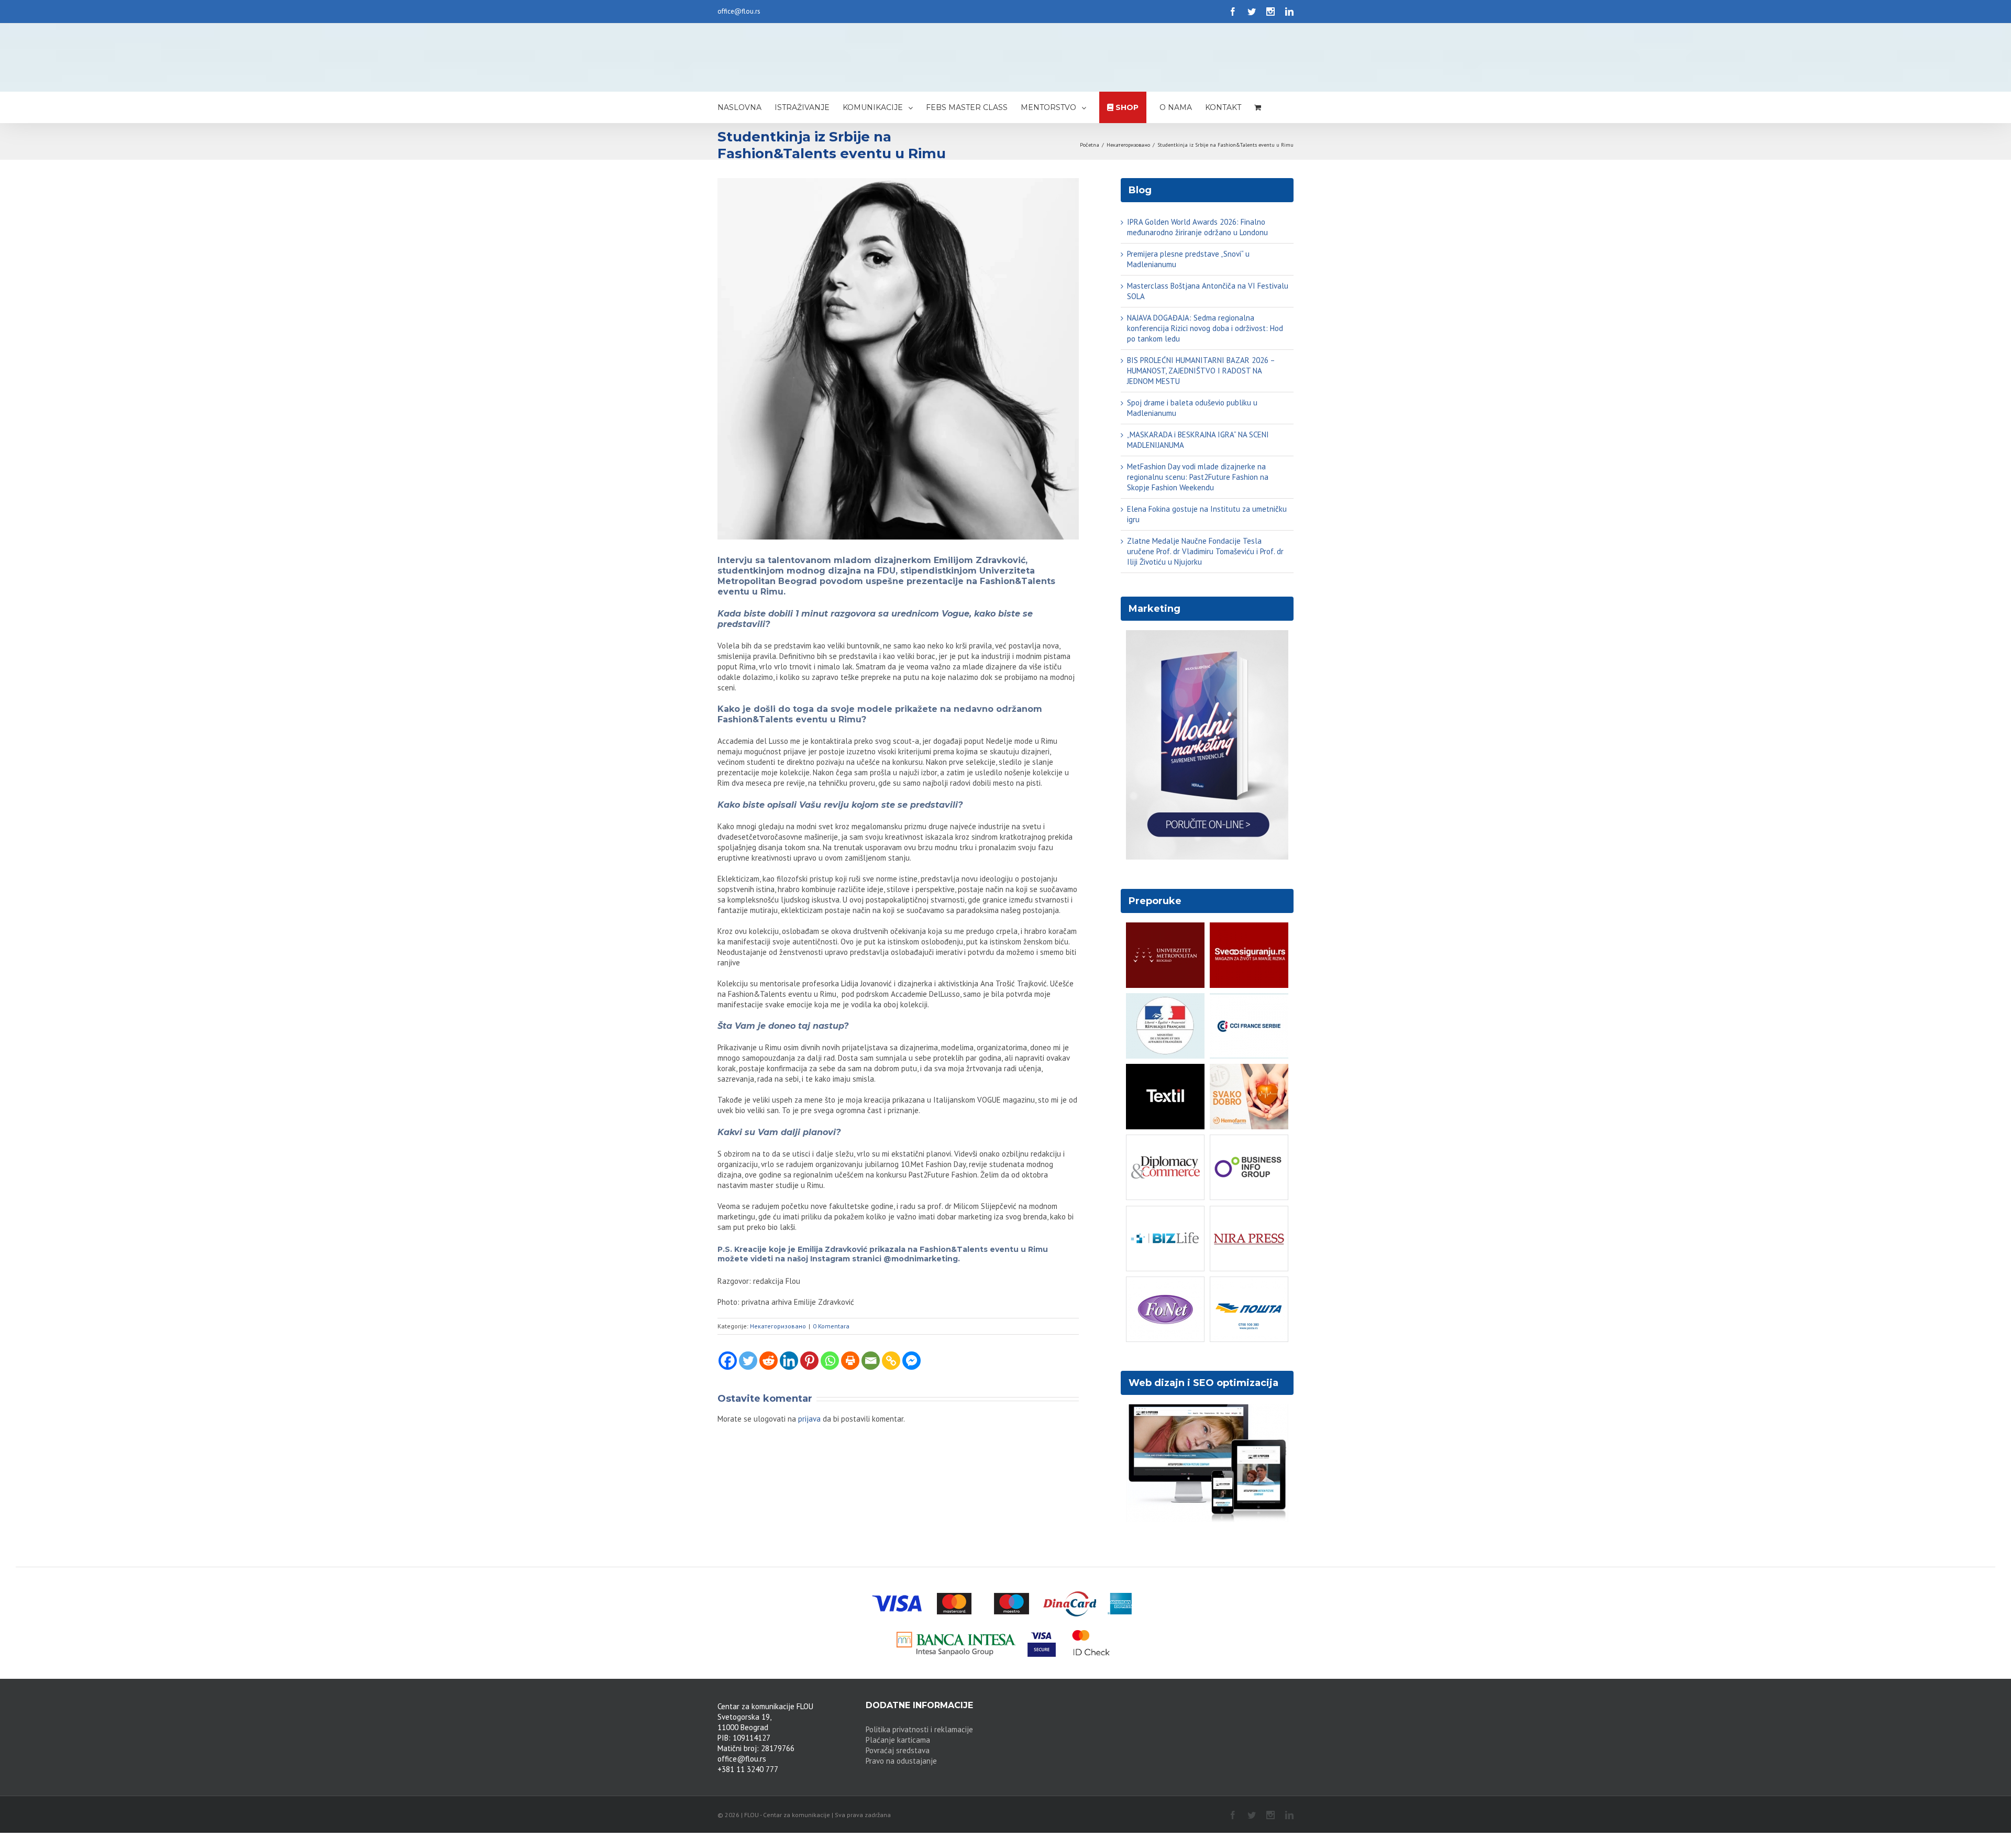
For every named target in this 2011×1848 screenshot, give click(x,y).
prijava (809, 1419)
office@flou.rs (739, 11)
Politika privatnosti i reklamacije (919, 1729)
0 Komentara (831, 1326)
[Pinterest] (809, 1361)
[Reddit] (769, 1361)
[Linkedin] (789, 1361)
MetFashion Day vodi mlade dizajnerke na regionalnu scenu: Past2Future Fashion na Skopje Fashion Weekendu (1198, 477)
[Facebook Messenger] (911, 1361)
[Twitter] (748, 1361)
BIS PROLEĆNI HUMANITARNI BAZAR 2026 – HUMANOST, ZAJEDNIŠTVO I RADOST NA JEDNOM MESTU (1201, 371)
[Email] (871, 1361)
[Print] (850, 1361)
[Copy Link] (891, 1361)
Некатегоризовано (778, 1326)
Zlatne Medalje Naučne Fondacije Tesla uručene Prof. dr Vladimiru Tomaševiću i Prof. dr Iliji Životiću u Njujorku (1205, 551)
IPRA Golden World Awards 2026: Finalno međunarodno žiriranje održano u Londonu (1197, 227)
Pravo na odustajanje (901, 1761)
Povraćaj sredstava (898, 1750)
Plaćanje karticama (898, 1740)
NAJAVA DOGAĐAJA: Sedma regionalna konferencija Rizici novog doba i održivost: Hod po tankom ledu (1205, 328)
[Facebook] (728, 1361)
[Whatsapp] (830, 1361)
